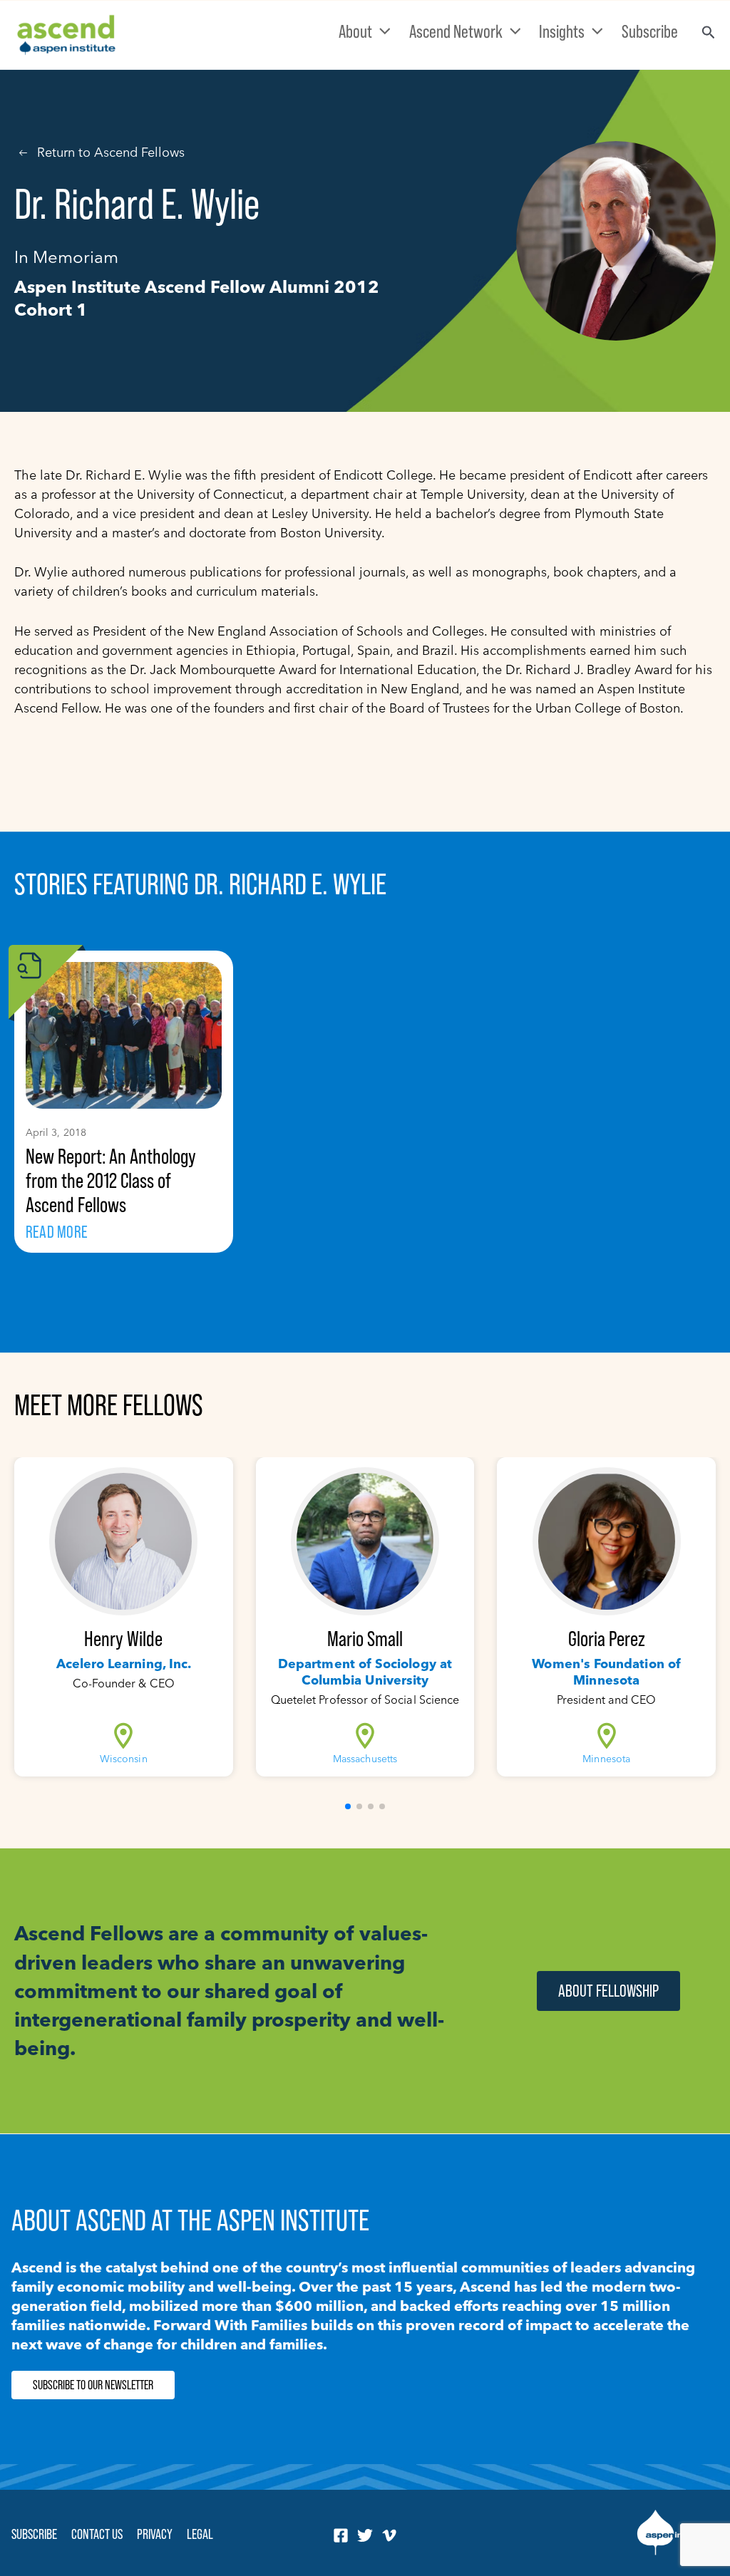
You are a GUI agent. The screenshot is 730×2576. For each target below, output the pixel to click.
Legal (200, 2534)
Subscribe (34, 2534)
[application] (381, 31)
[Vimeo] (389, 2535)
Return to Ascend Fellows (111, 152)
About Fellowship (608, 1991)
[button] (348, 1806)
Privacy (155, 2534)
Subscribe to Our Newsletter (93, 2385)
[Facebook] (341, 2535)
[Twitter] (365, 2535)
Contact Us (97, 2534)
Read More (57, 1232)
